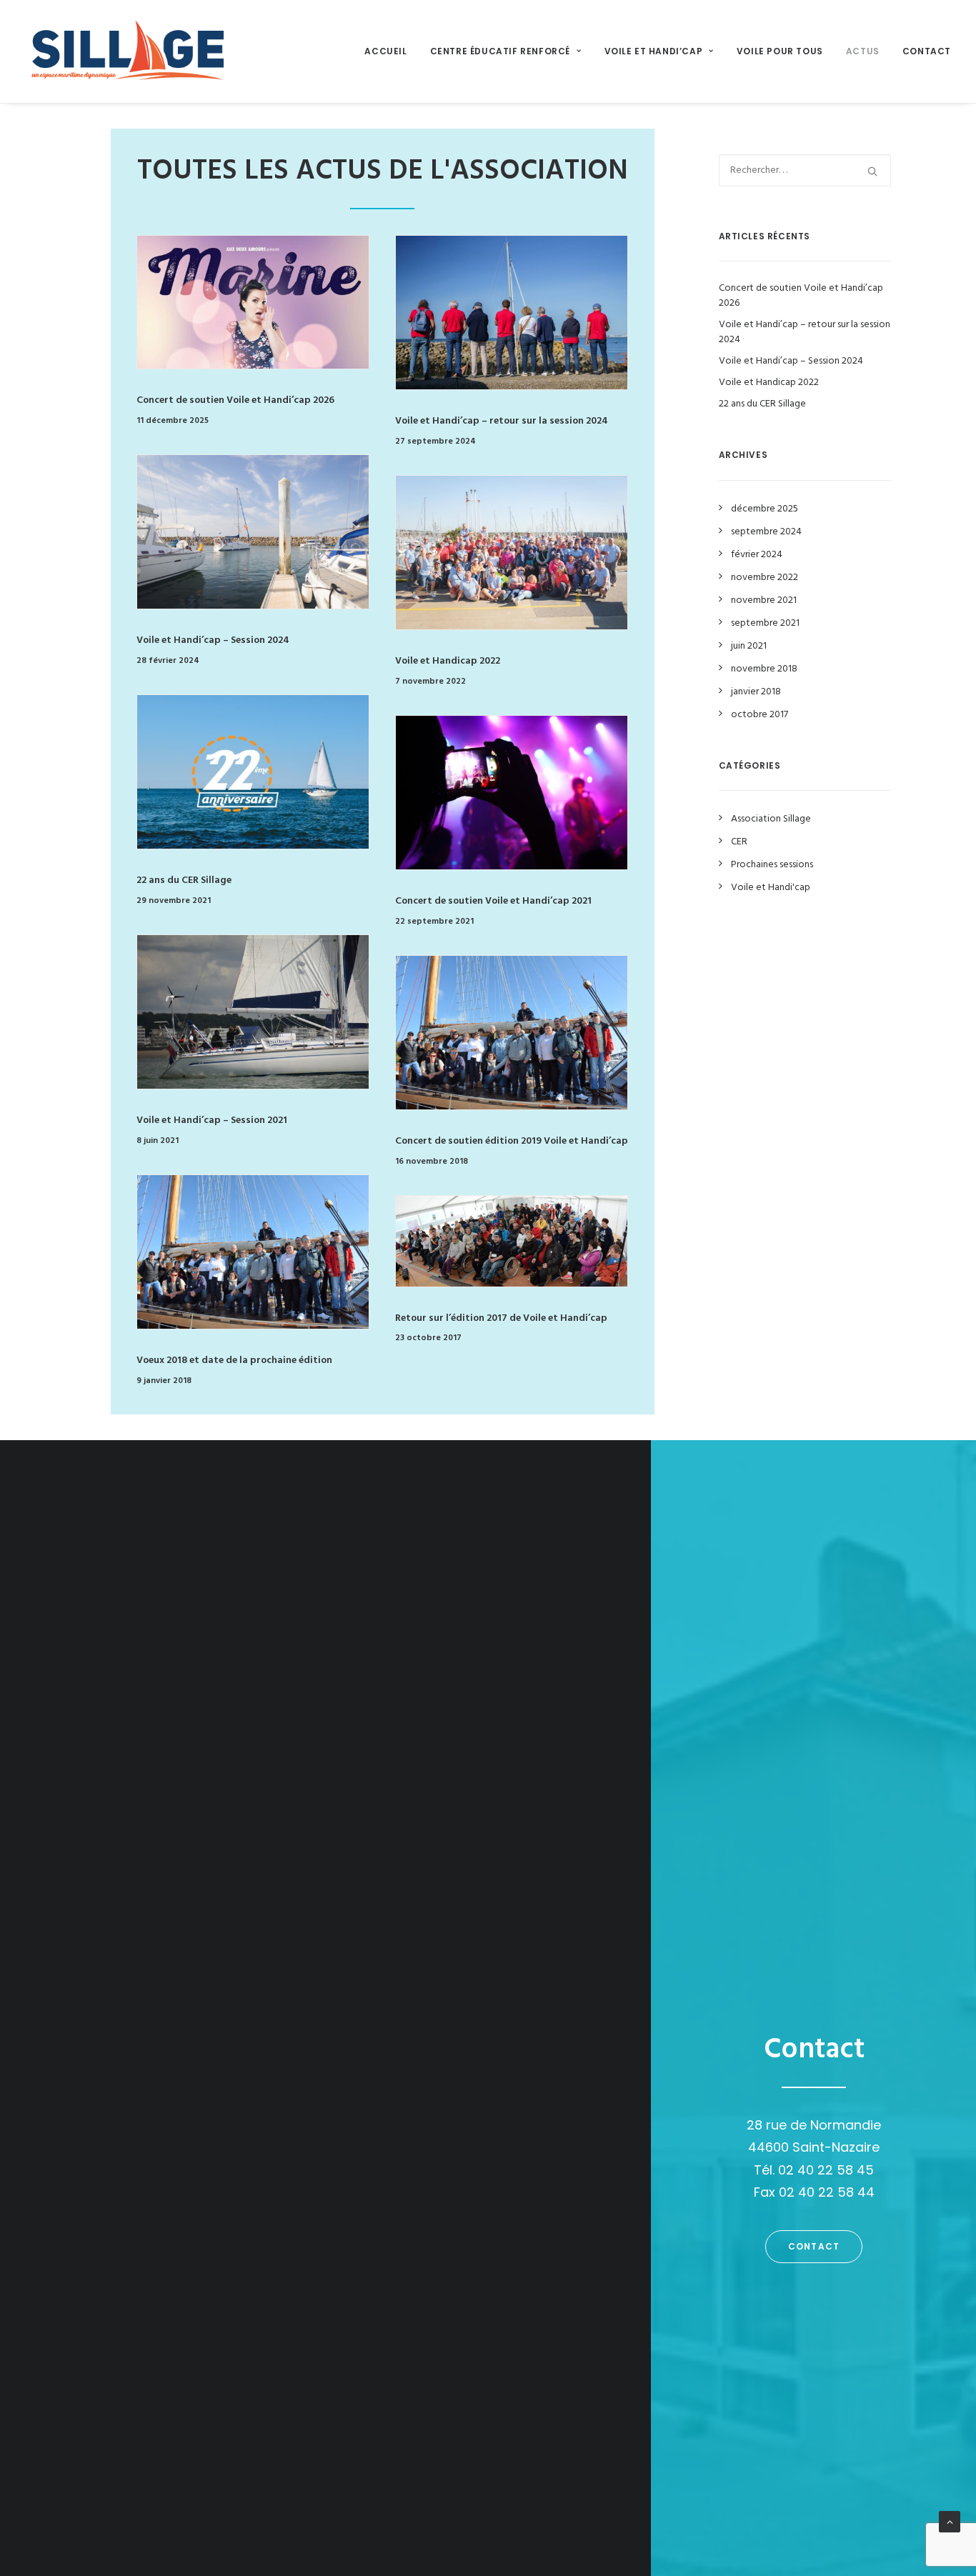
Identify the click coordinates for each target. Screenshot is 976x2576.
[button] (253, 302)
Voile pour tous (780, 51)
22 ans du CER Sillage (184, 880)
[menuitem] (390, 51)
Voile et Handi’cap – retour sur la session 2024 (502, 421)
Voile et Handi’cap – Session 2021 (212, 1120)
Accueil (385, 51)
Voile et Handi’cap (654, 51)
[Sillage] (127, 51)
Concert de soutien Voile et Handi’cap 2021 (493, 901)
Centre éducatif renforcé (500, 51)
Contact (927, 51)
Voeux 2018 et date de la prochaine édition (234, 1361)
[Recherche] (805, 170)
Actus (863, 51)
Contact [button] (814, 2246)
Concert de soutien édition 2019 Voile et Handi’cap (512, 1141)
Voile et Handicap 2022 (448, 661)
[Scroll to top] (950, 2522)
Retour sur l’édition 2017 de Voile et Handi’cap (501, 1318)
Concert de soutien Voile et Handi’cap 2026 (235, 400)
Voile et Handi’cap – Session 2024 (213, 640)
